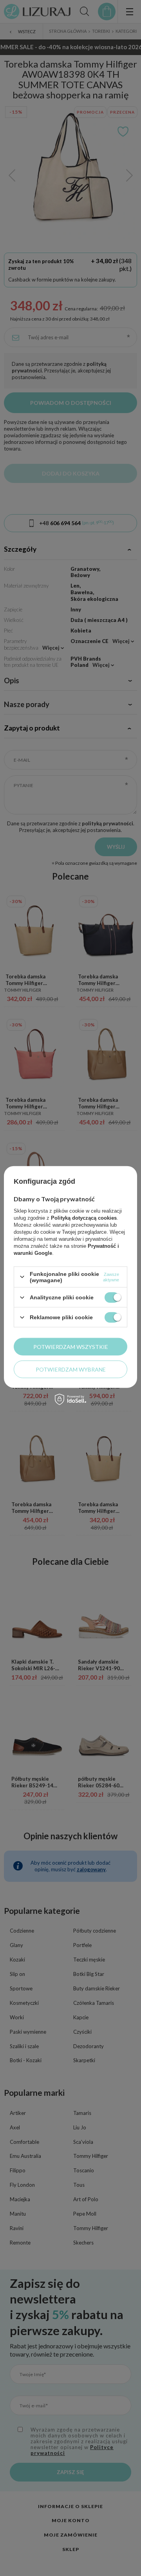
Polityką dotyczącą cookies (84, 1218)
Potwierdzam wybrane (71, 1369)
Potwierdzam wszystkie (71, 1346)
